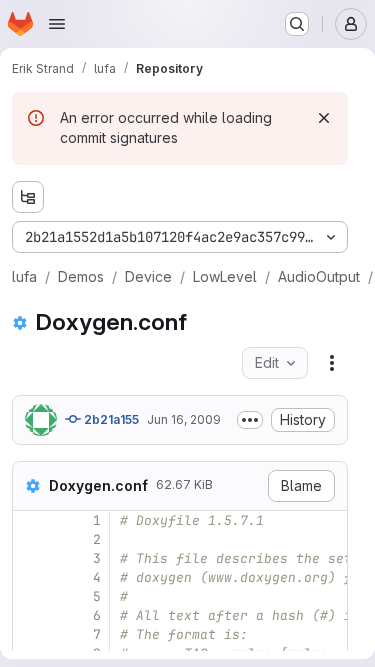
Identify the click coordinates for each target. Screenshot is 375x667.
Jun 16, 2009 (184, 419)
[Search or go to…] (297, 24)
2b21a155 (110, 419)
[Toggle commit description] (250, 420)
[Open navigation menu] (57, 24)
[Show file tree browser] (28, 197)
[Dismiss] (324, 118)
